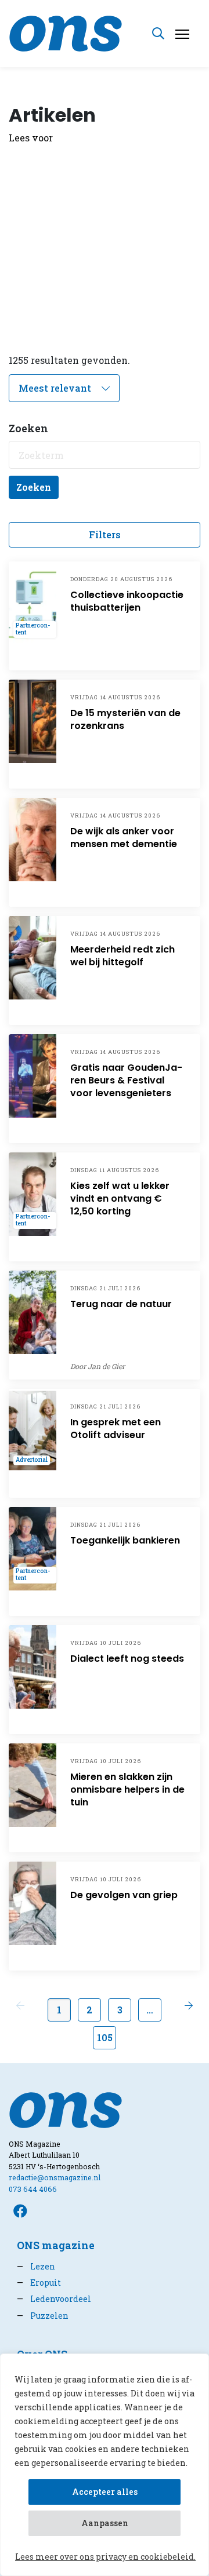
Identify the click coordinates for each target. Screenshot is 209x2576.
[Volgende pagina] (189, 2005)
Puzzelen (43, 2316)
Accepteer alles (105, 2492)
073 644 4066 (33, 2189)
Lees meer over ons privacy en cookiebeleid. (105, 2557)
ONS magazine (56, 2245)
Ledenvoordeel (54, 2299)
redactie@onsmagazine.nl (55, 2177)
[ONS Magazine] (66, 32)
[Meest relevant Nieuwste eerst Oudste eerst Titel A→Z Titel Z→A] (64, 388)
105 (105, 2037)
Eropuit (39, 2283)
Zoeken (34, 487)
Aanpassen (105, 2523)
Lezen (36, 2266)
